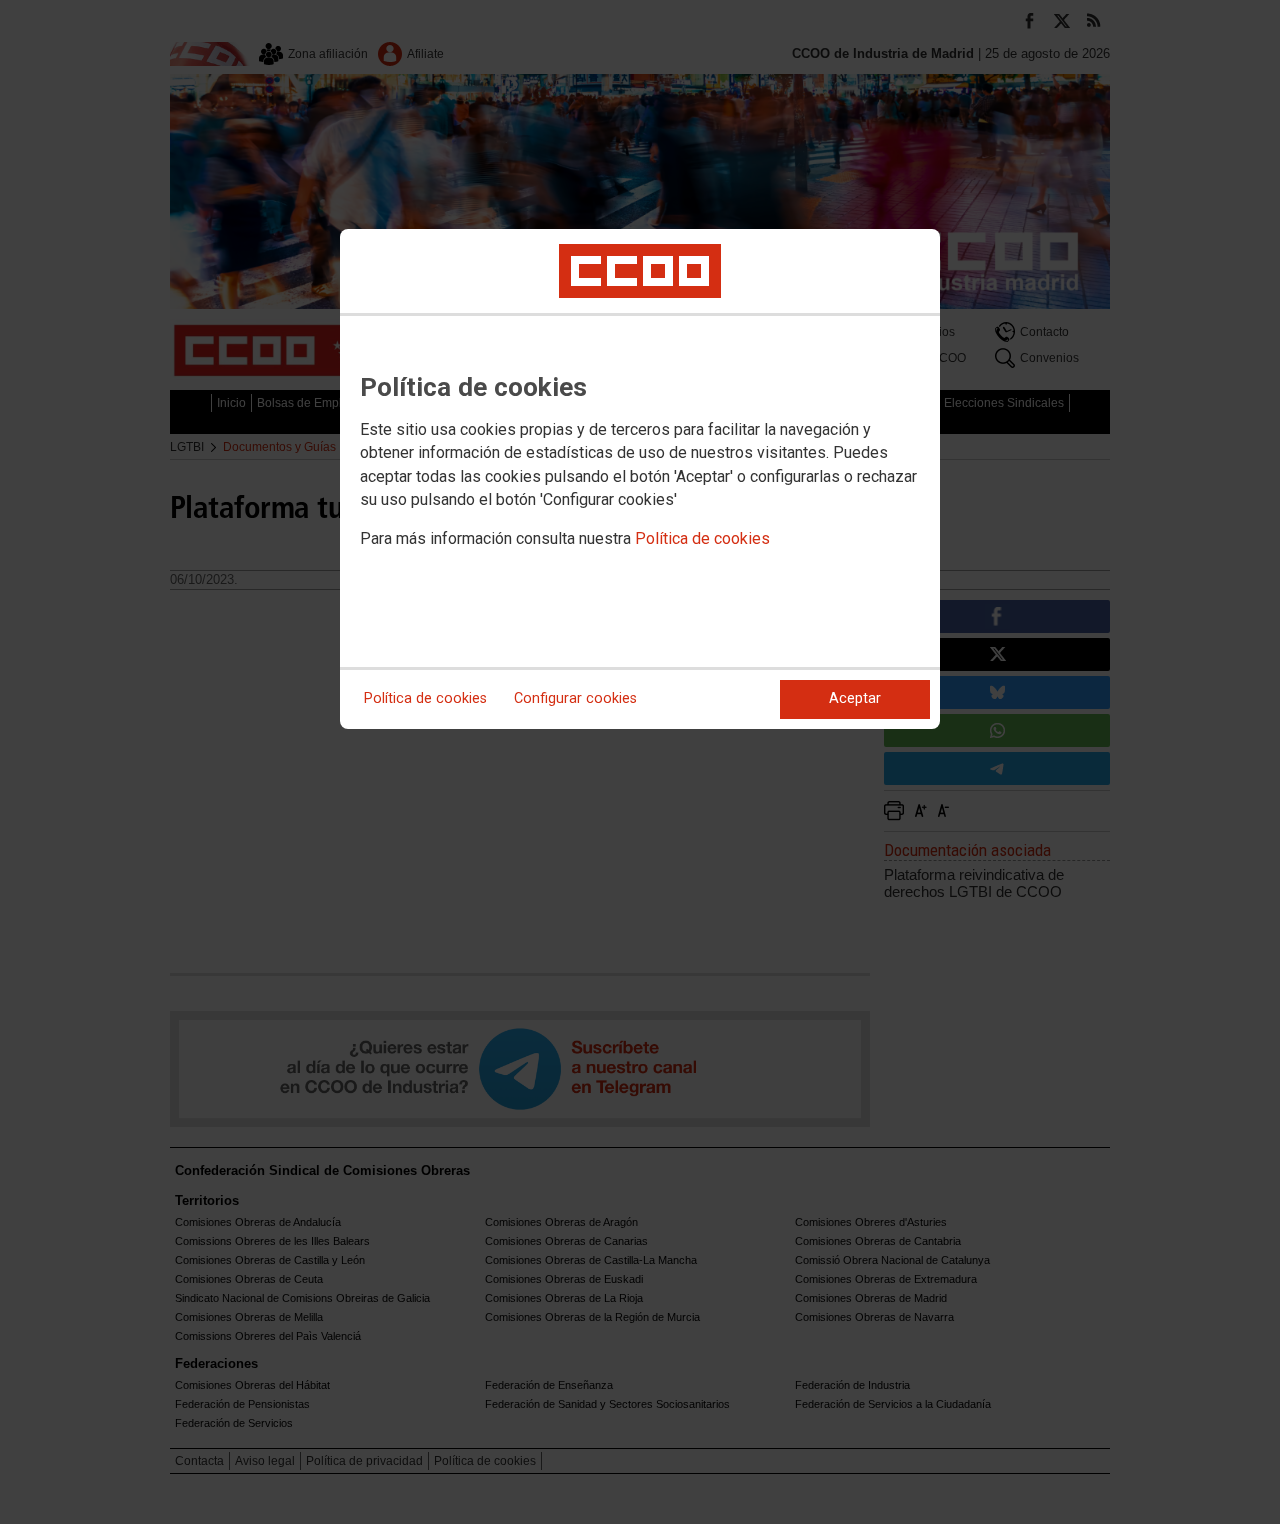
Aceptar (855, 698)
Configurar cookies (575, 698)
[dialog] (640, 479)
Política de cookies (702, 538)
